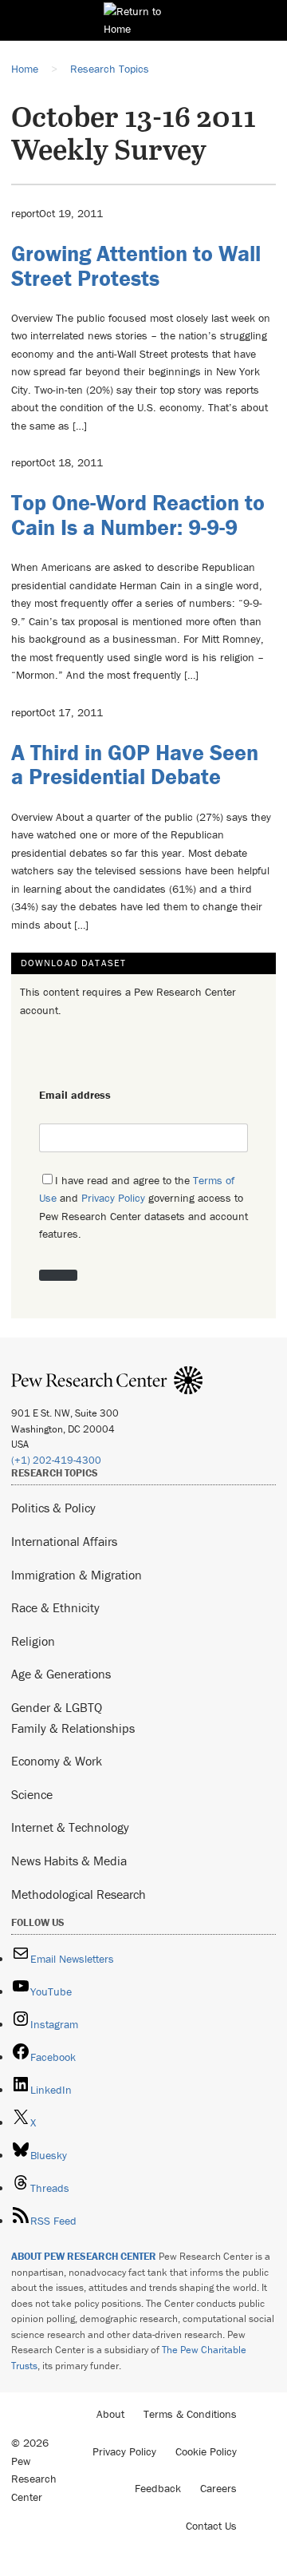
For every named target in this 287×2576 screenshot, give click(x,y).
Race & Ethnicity (55, 1607)
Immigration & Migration (77, 1575)
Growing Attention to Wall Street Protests (136, 266)
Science (32, 1794)
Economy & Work (57, 1761)
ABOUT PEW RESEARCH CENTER (84, 2256)
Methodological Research (79, 1894)
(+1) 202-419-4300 (56, 1460)
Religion (33, 1641)
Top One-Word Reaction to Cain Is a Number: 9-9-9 (138, 515)
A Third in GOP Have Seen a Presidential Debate (135, 765)
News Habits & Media (69, 1861)
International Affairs (64, 1541)
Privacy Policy (113, 1198)
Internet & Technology (70, 1827)
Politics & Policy (53, 1508)
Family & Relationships (73, 1728)
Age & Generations (61, 1674)
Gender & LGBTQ (57, 1707)
